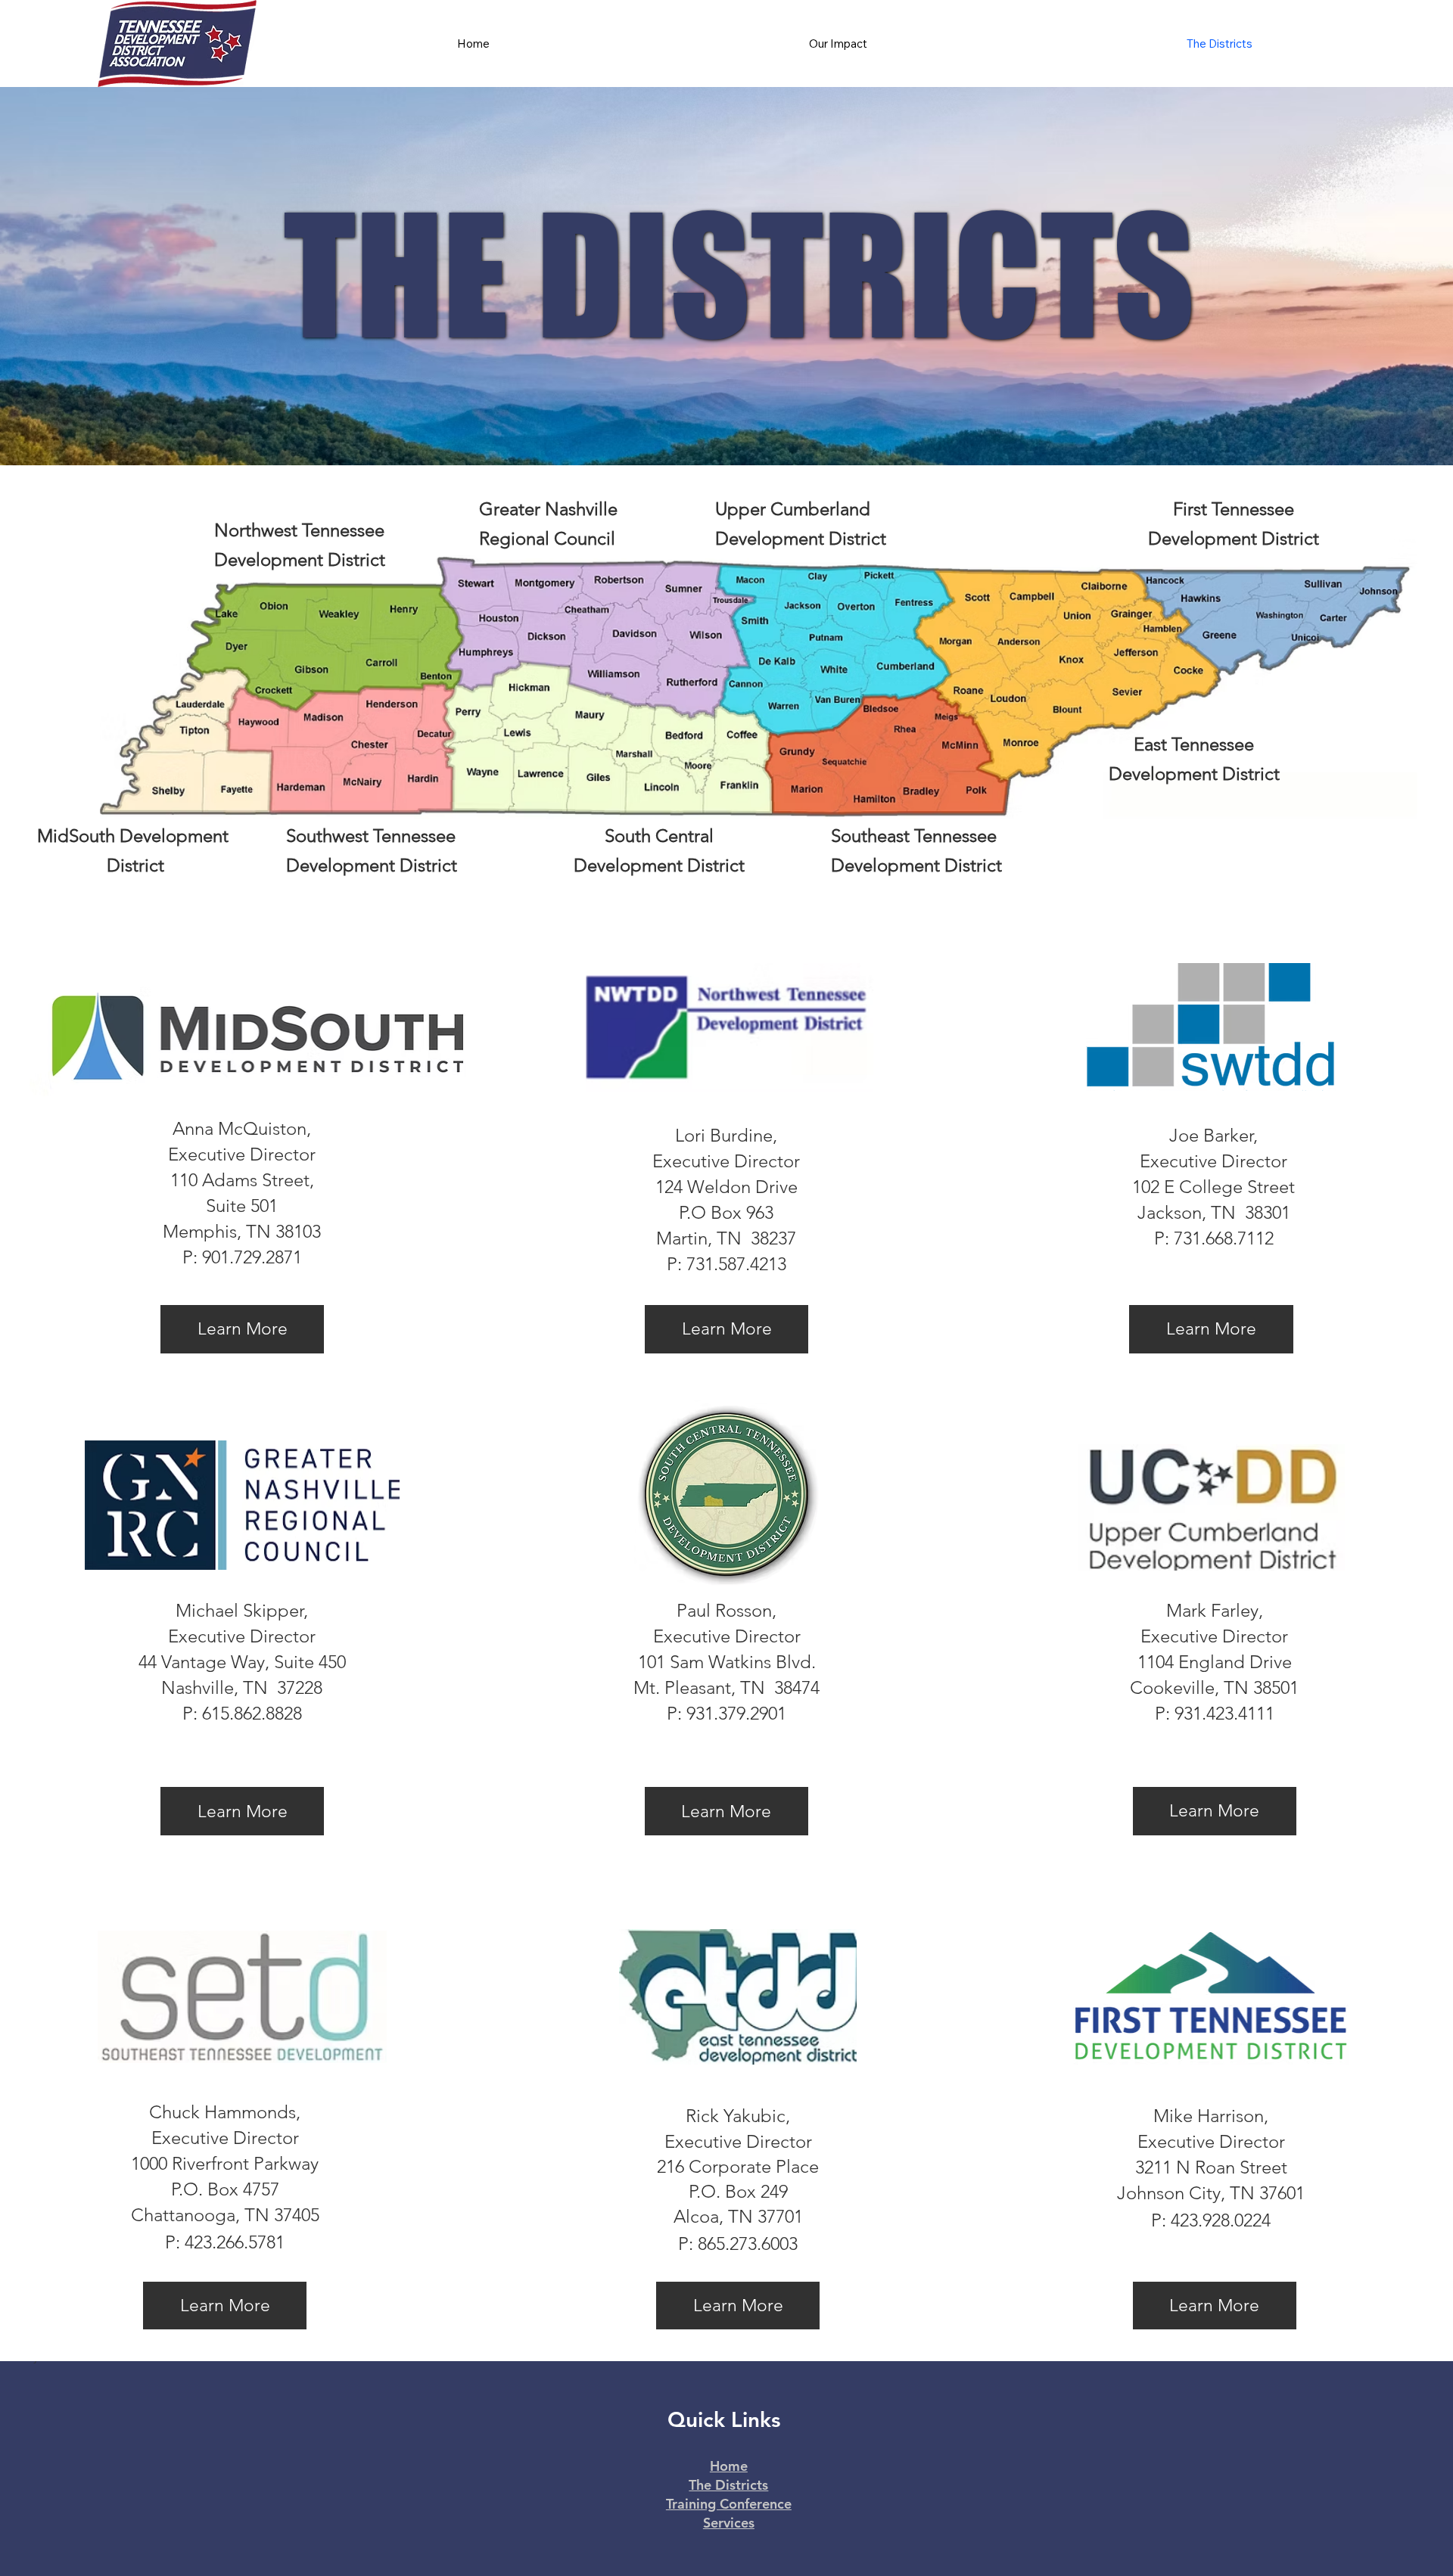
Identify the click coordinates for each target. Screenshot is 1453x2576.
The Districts (728, 2485)
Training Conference (729, 2504)
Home (729, 2466)
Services (729, 2523)
